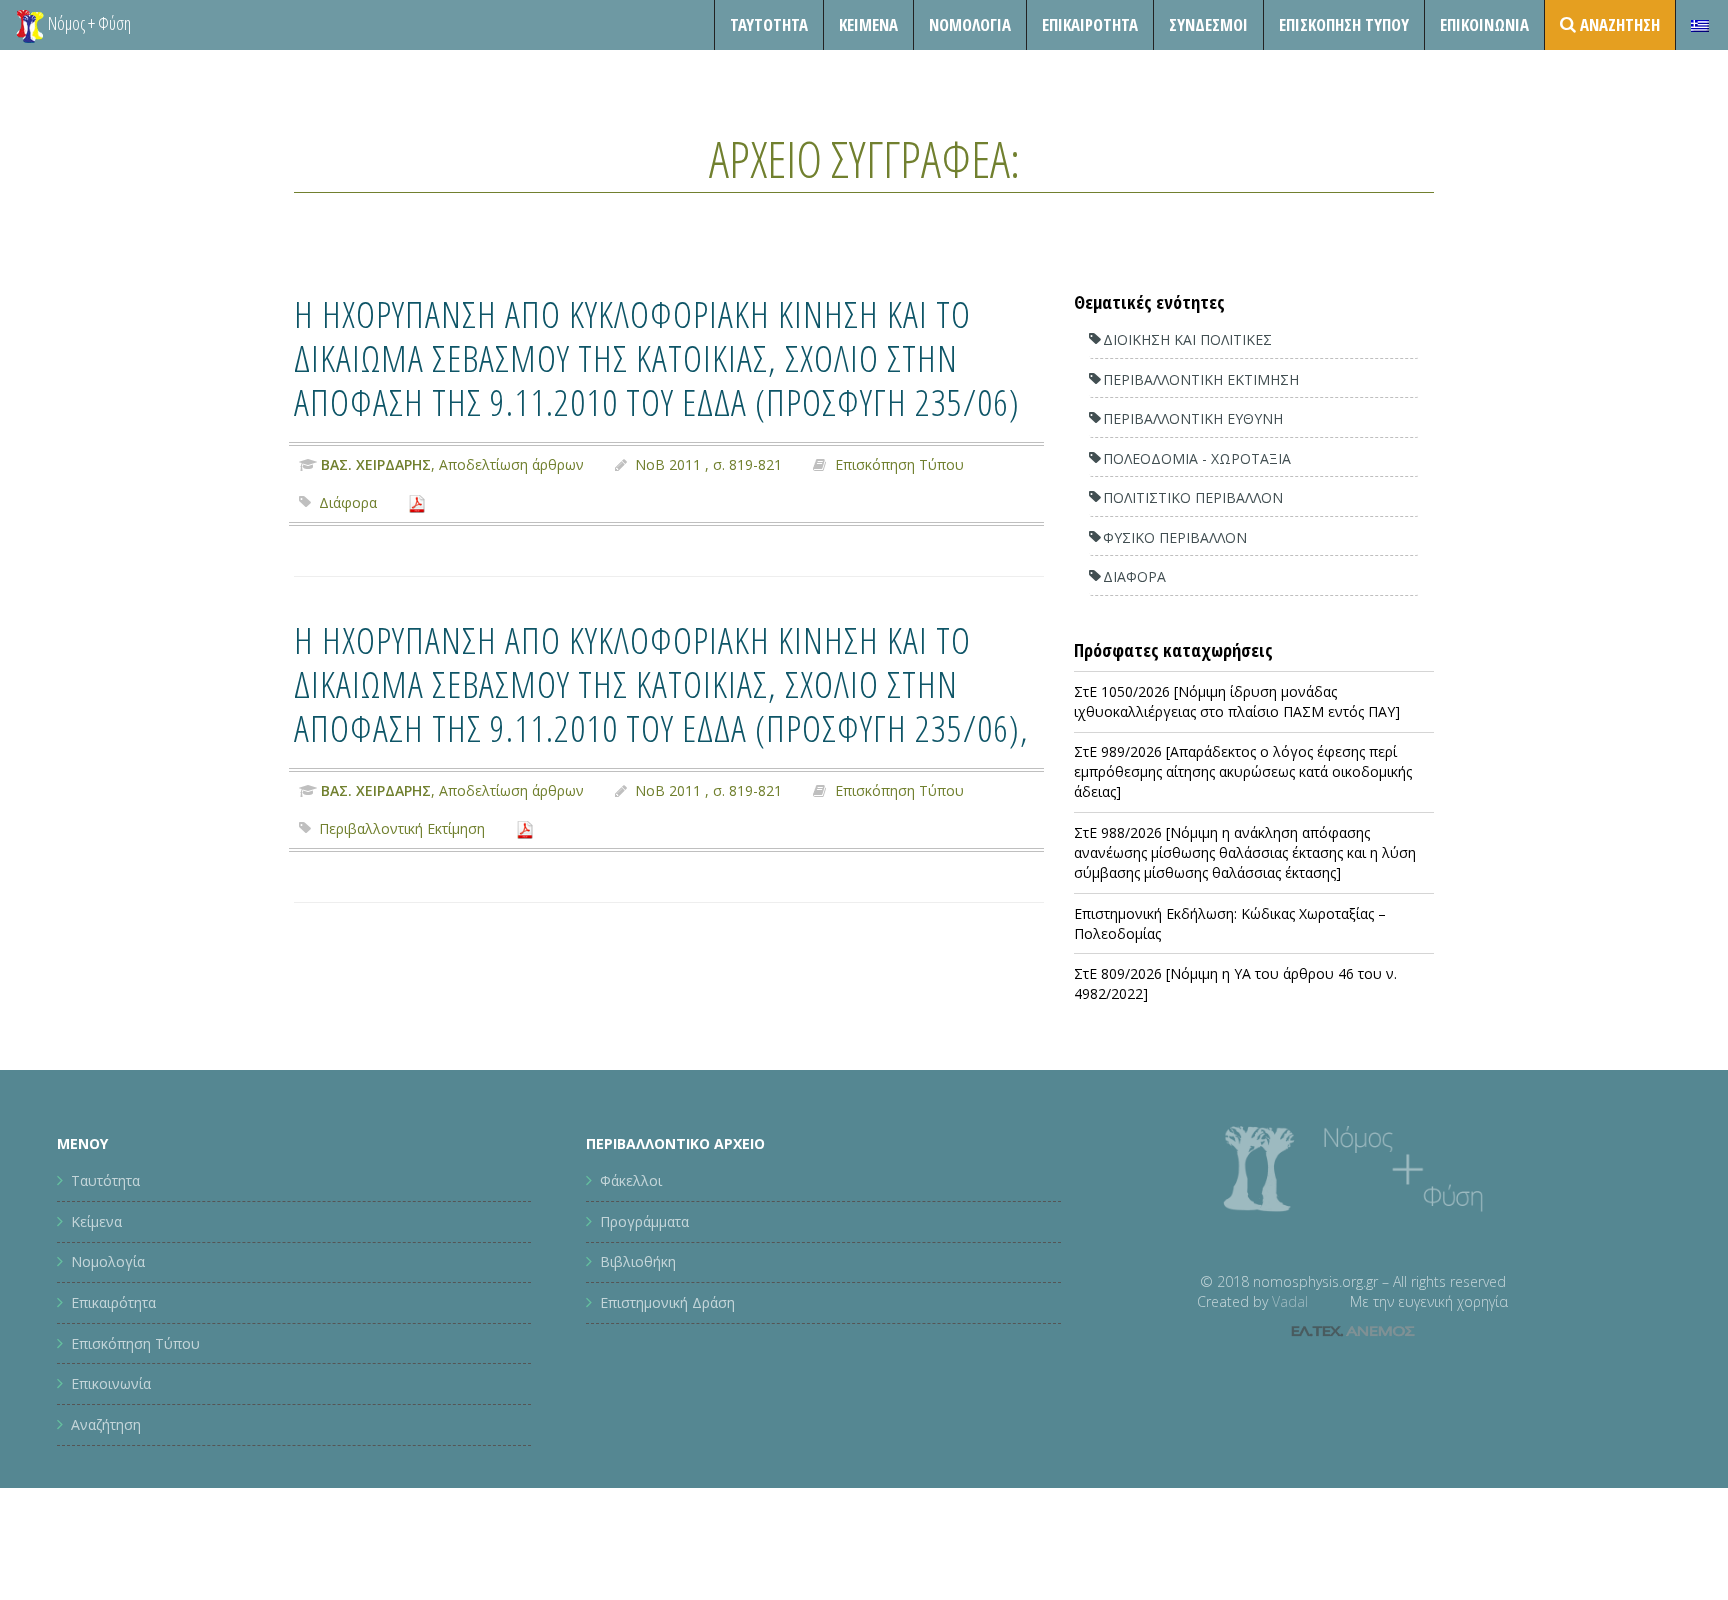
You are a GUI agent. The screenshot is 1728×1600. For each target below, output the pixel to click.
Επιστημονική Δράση (667, 1302)
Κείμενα (868, 24)
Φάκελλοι (631, 1180)
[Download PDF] (417, 502)
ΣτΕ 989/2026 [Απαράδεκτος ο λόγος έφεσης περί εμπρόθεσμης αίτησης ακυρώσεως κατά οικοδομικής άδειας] (1243, 771)
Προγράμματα (644, 1221)
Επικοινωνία (1484, 24)
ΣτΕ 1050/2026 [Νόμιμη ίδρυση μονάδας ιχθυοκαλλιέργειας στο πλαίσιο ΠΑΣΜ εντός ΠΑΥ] (1237, 701)
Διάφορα (348, 502)
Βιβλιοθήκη (638, 1261)
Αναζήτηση (106, 1424)
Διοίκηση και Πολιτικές (1187, 339)
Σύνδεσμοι (1208, 24)
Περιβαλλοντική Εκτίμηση (402, 828)
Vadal (1290, 1301)
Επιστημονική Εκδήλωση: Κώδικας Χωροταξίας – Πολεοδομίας (1230, 923)
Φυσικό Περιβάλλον (1175, 537)
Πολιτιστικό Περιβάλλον (1193, 497)
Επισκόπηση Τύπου (1344, 24)
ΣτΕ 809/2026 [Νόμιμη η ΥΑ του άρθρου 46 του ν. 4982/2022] (1235, 983)
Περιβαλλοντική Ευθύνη (1193, 418)
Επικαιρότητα (113, 1302)
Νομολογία (970, 24)
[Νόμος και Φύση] (30, 25)
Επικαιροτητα (1090, 24)
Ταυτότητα (769, 24)
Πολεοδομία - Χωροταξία (1197, 458)
